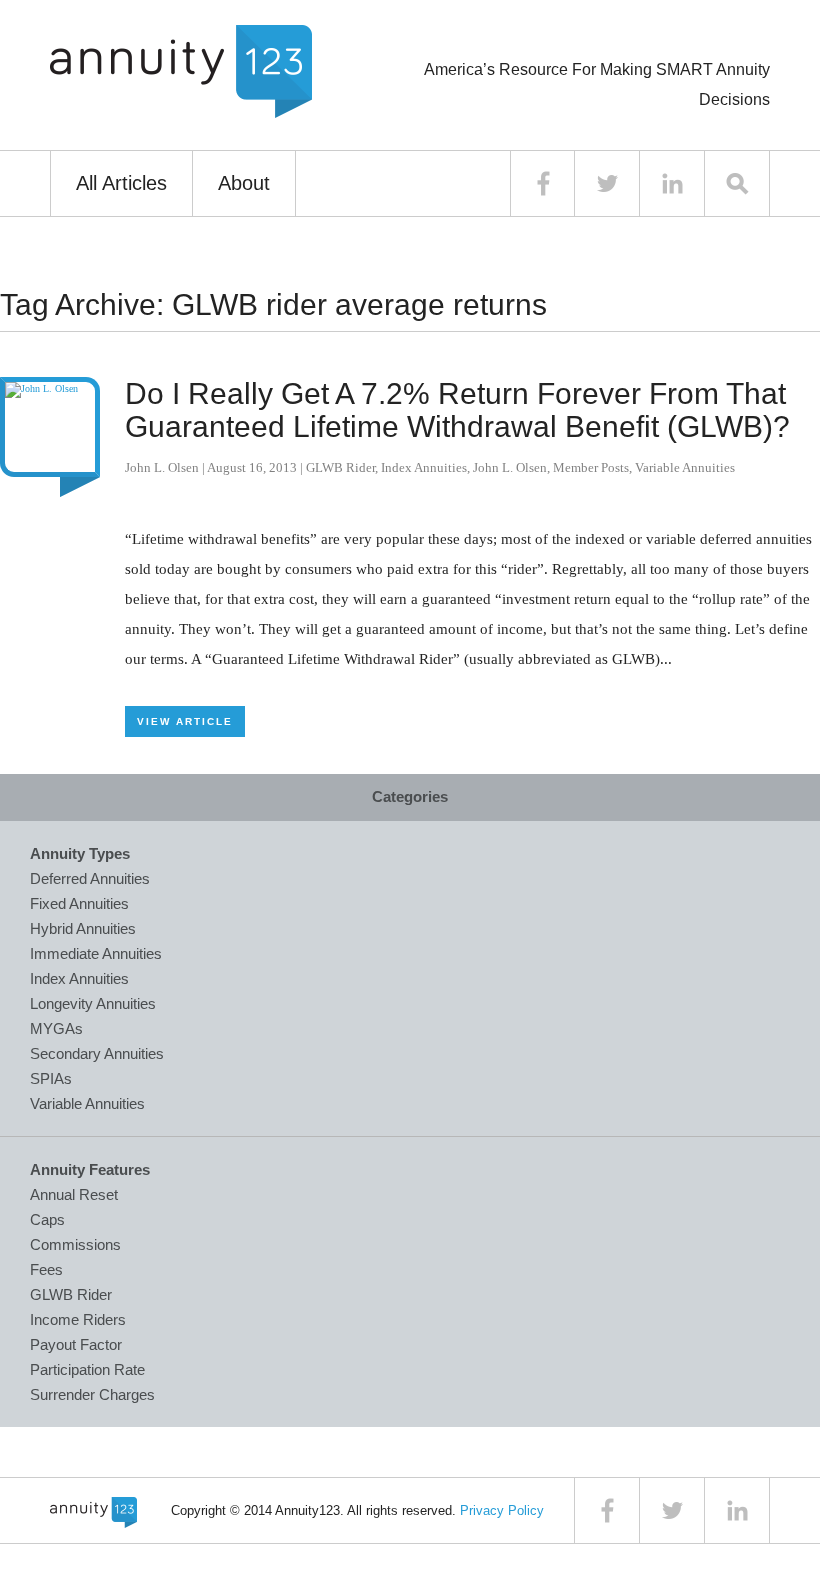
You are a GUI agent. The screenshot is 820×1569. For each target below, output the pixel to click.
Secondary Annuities (97, 1053)
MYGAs (56, 1028)
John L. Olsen (162, 467)
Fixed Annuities (79, 903)
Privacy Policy (502, 1510)
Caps (47, 1219)
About (244, 183)
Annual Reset (74, 1194)
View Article (185, 721)
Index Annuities (424, 467)
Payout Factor (76, 1344)
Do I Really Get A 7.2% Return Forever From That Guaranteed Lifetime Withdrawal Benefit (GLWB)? (457, 410)
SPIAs (51, 1078)
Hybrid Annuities (83, 928)
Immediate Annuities (96, 953)
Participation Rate (87, 1369)
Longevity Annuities (93, 1003)
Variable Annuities (685, 467)
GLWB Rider (340, 467)
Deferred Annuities (90, 878)
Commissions (75, 1244)
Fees (46, 1269)
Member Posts (591, 467)
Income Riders (78, 1319)
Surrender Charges (92, 1394)
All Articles (121, 183)
